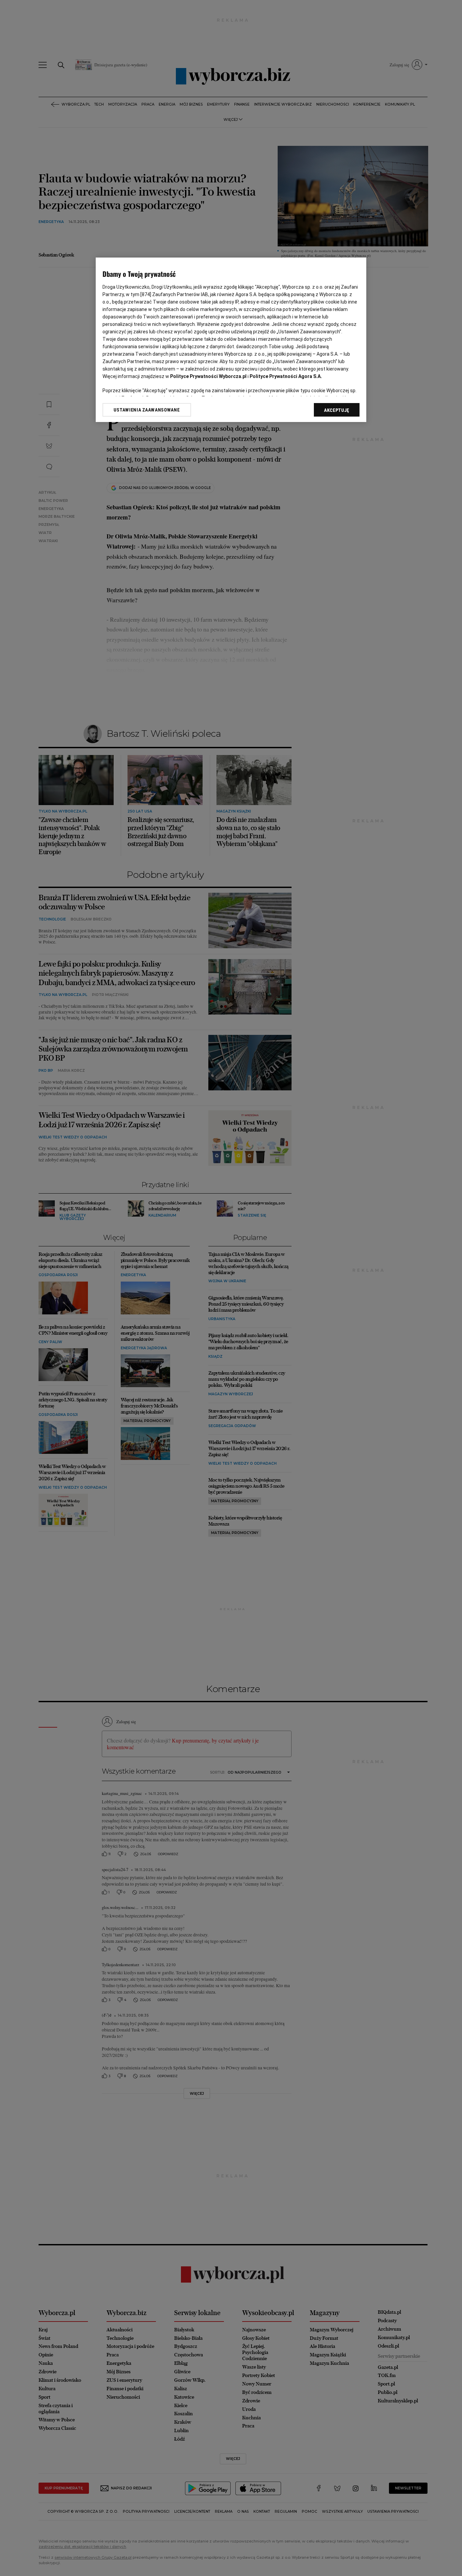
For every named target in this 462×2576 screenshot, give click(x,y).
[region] (231, 340)
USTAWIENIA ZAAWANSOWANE (147, 410)
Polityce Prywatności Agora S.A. (286, 376)
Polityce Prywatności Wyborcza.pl (208, 376)
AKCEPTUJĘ (337, 410)
